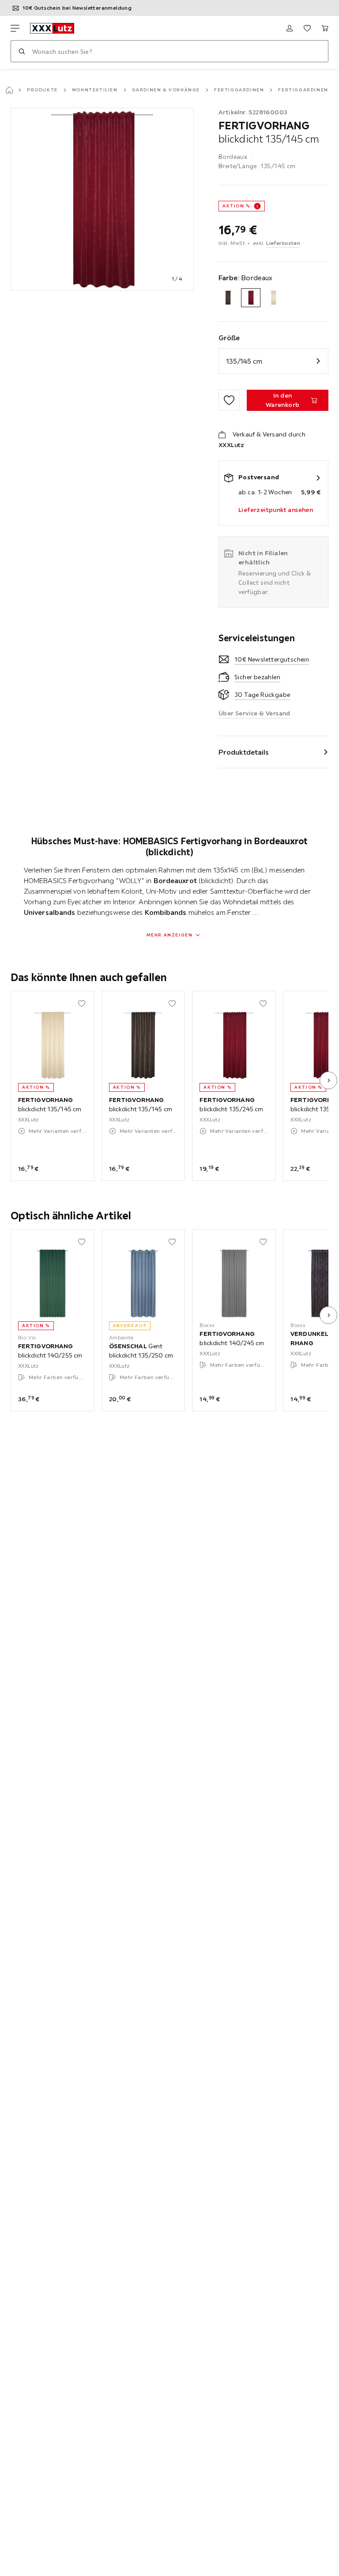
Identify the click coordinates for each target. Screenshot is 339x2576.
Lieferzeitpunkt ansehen (276, 510)
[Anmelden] (290, 28)
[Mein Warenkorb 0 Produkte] (325, 28)
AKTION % (236, 206)
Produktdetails (244, 752)
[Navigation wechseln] (15, 28)
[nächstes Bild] (328, 1080)
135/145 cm (244, 361)
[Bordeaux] (250, 298)
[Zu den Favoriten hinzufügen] (229, 400)
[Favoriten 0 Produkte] (307, 28)
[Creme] (273, 298)
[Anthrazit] (228, 298)
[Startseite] (9, 90)
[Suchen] (22, 51)
